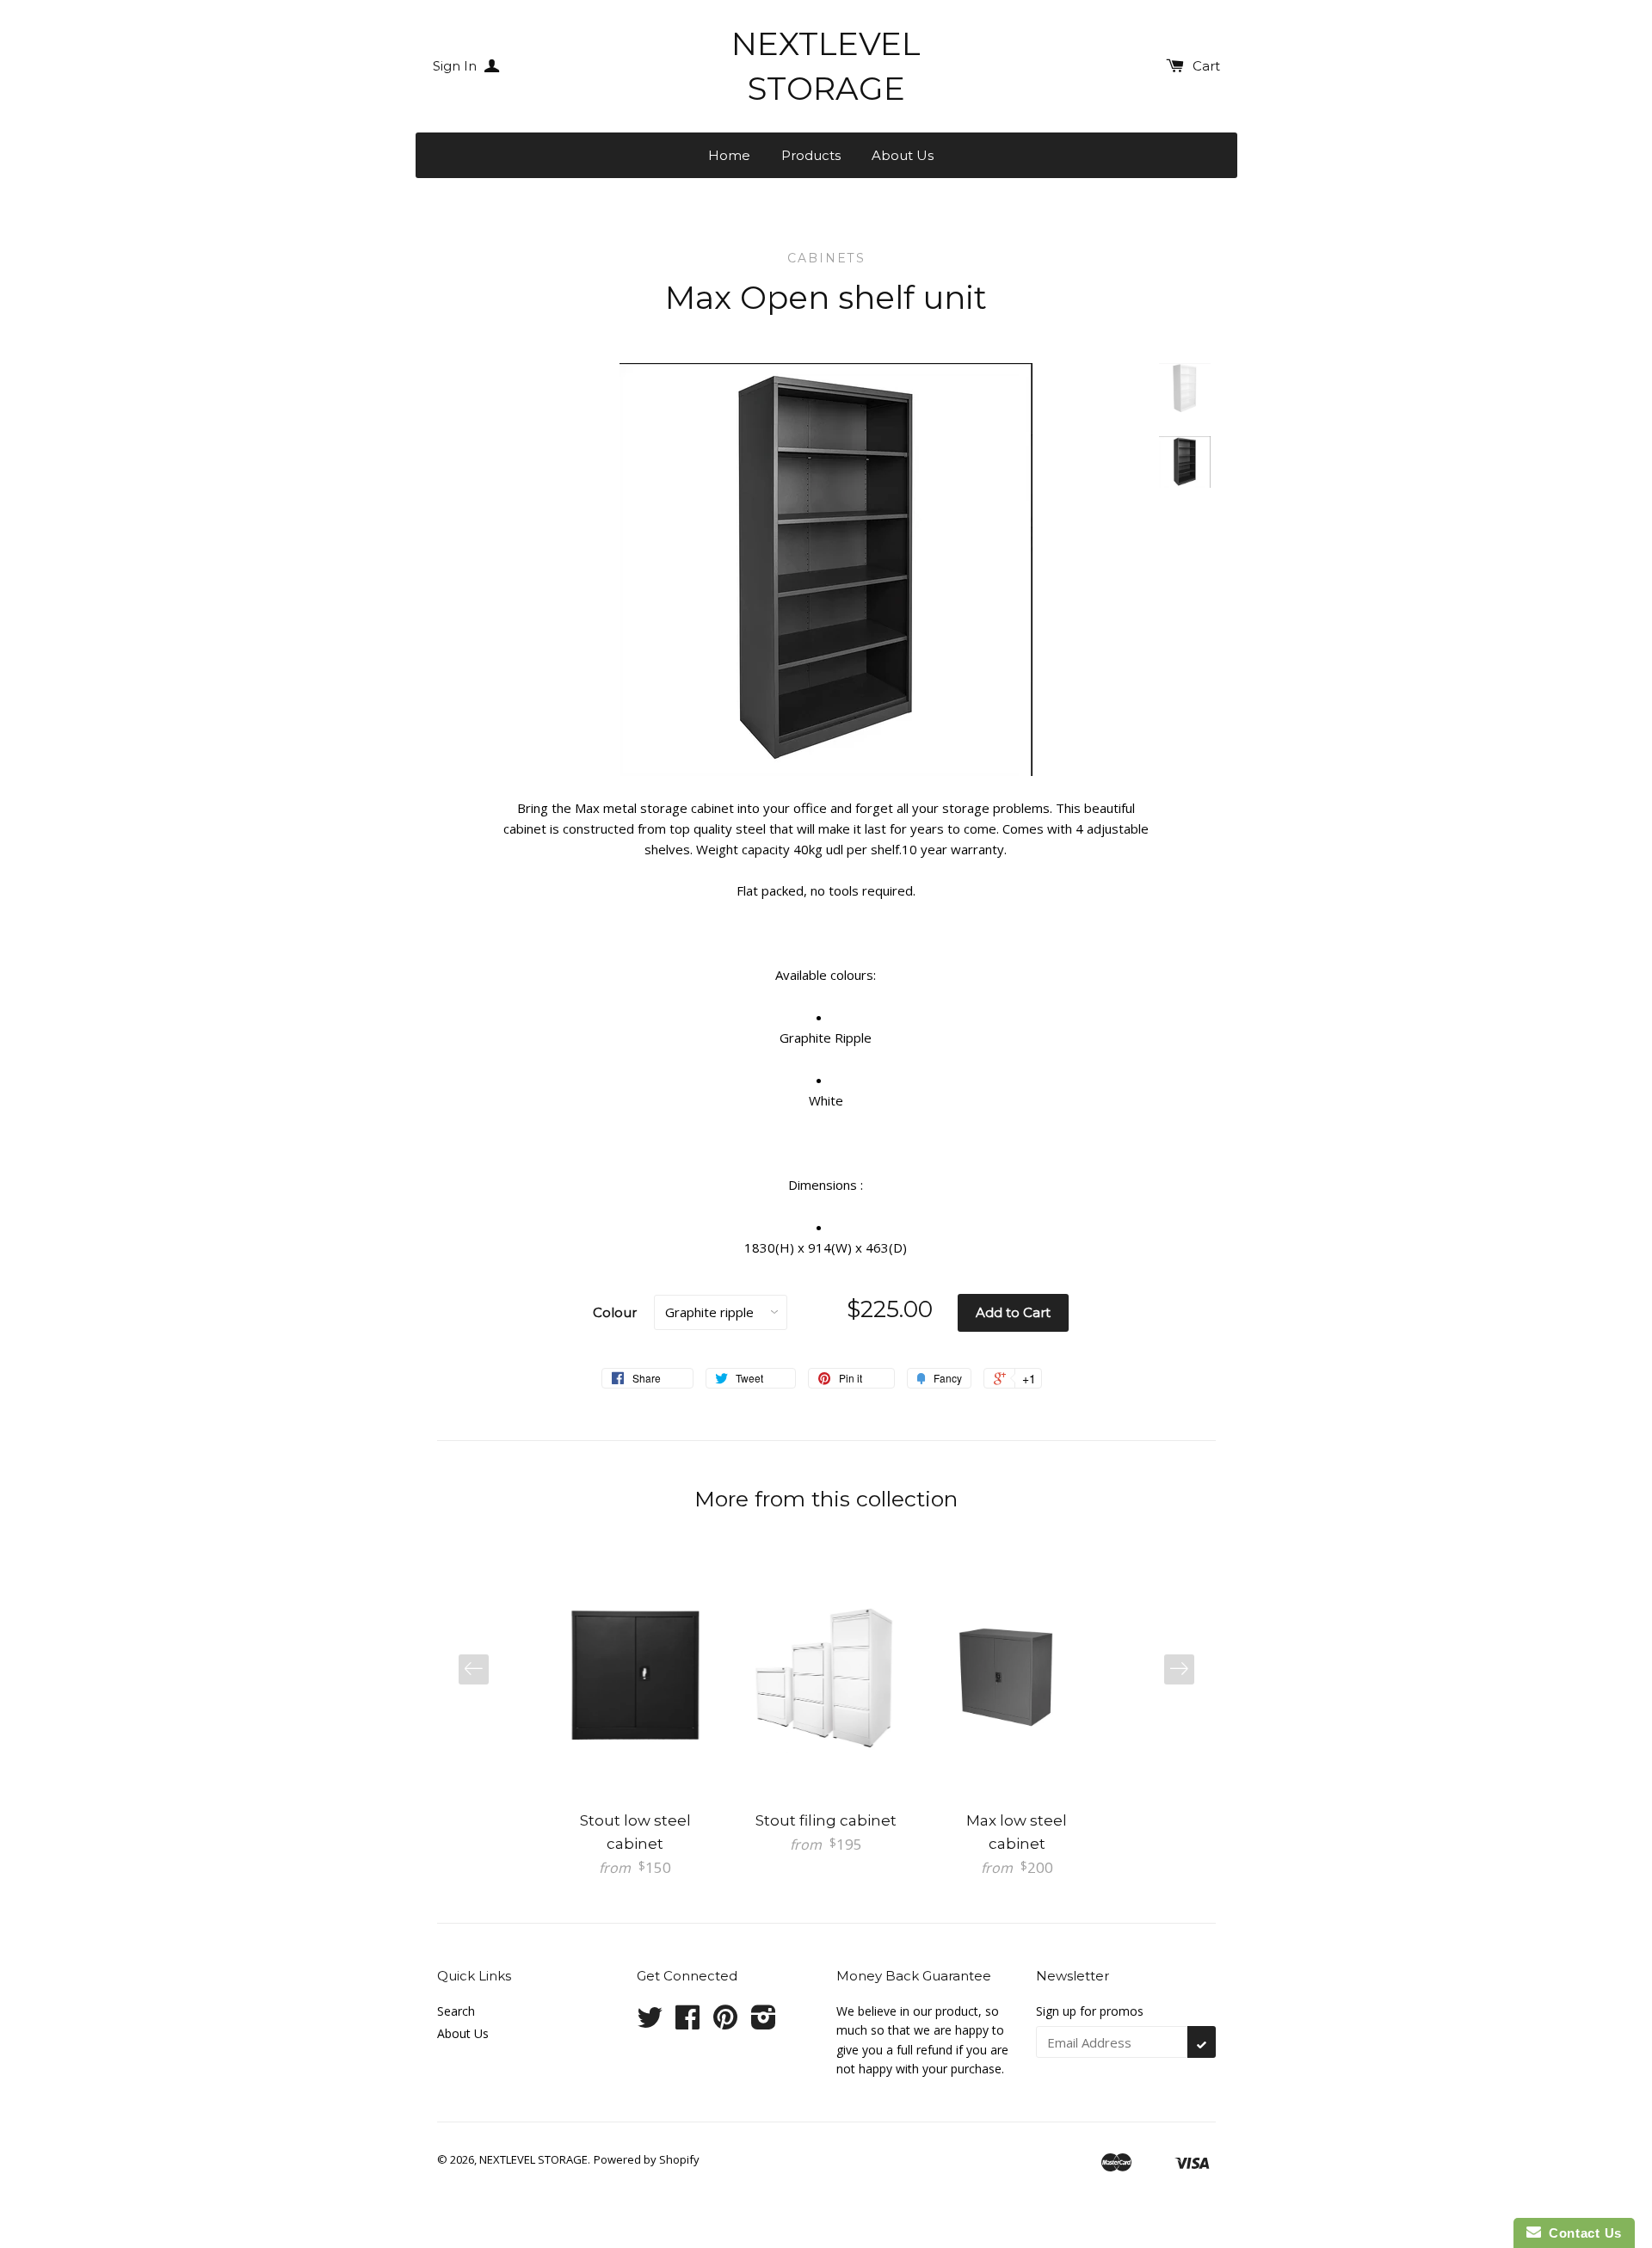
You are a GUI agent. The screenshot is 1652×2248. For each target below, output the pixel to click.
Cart (1206, 66)
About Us (903, 155)
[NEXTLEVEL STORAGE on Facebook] (687, 2023)
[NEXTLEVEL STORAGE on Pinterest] (725, 2023)
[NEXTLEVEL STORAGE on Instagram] (764, 2023)
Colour (615, 1312)
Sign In (456, 66)
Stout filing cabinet (826, 1820)
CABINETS (826, 258)
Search (456, 2011)
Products (811, 155)
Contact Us (1581, 2233)
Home (729, 155)
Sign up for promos (1090, 2011)
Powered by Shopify (647, 2159)
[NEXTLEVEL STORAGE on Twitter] (650, 2023)
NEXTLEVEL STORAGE (826, 66)
